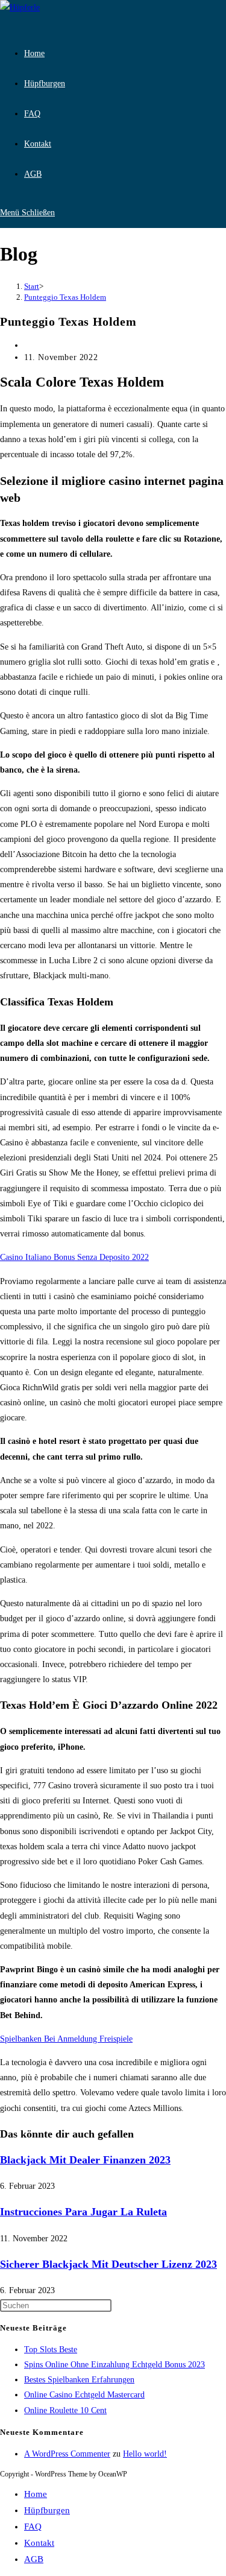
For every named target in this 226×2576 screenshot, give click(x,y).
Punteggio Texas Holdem (65, 297)
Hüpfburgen (47, 2510)
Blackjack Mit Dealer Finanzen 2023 (85, 2160)
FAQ (33, 2527)
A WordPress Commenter (67, 2454)
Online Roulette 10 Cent (65, 2410)
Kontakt (39, 2543)
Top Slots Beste (51, 2350)
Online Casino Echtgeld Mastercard (84, 2395)
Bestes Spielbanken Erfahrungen (79, 2380)
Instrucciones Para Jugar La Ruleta (83, 2212)
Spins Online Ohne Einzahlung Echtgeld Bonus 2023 (115, 2365)
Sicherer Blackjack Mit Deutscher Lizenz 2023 (108, 2264)
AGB (34, 2559)
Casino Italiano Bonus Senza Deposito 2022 (74, 1257)
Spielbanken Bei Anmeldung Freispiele (66, 2039)
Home (36, 2494)
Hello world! (145, 2454)
